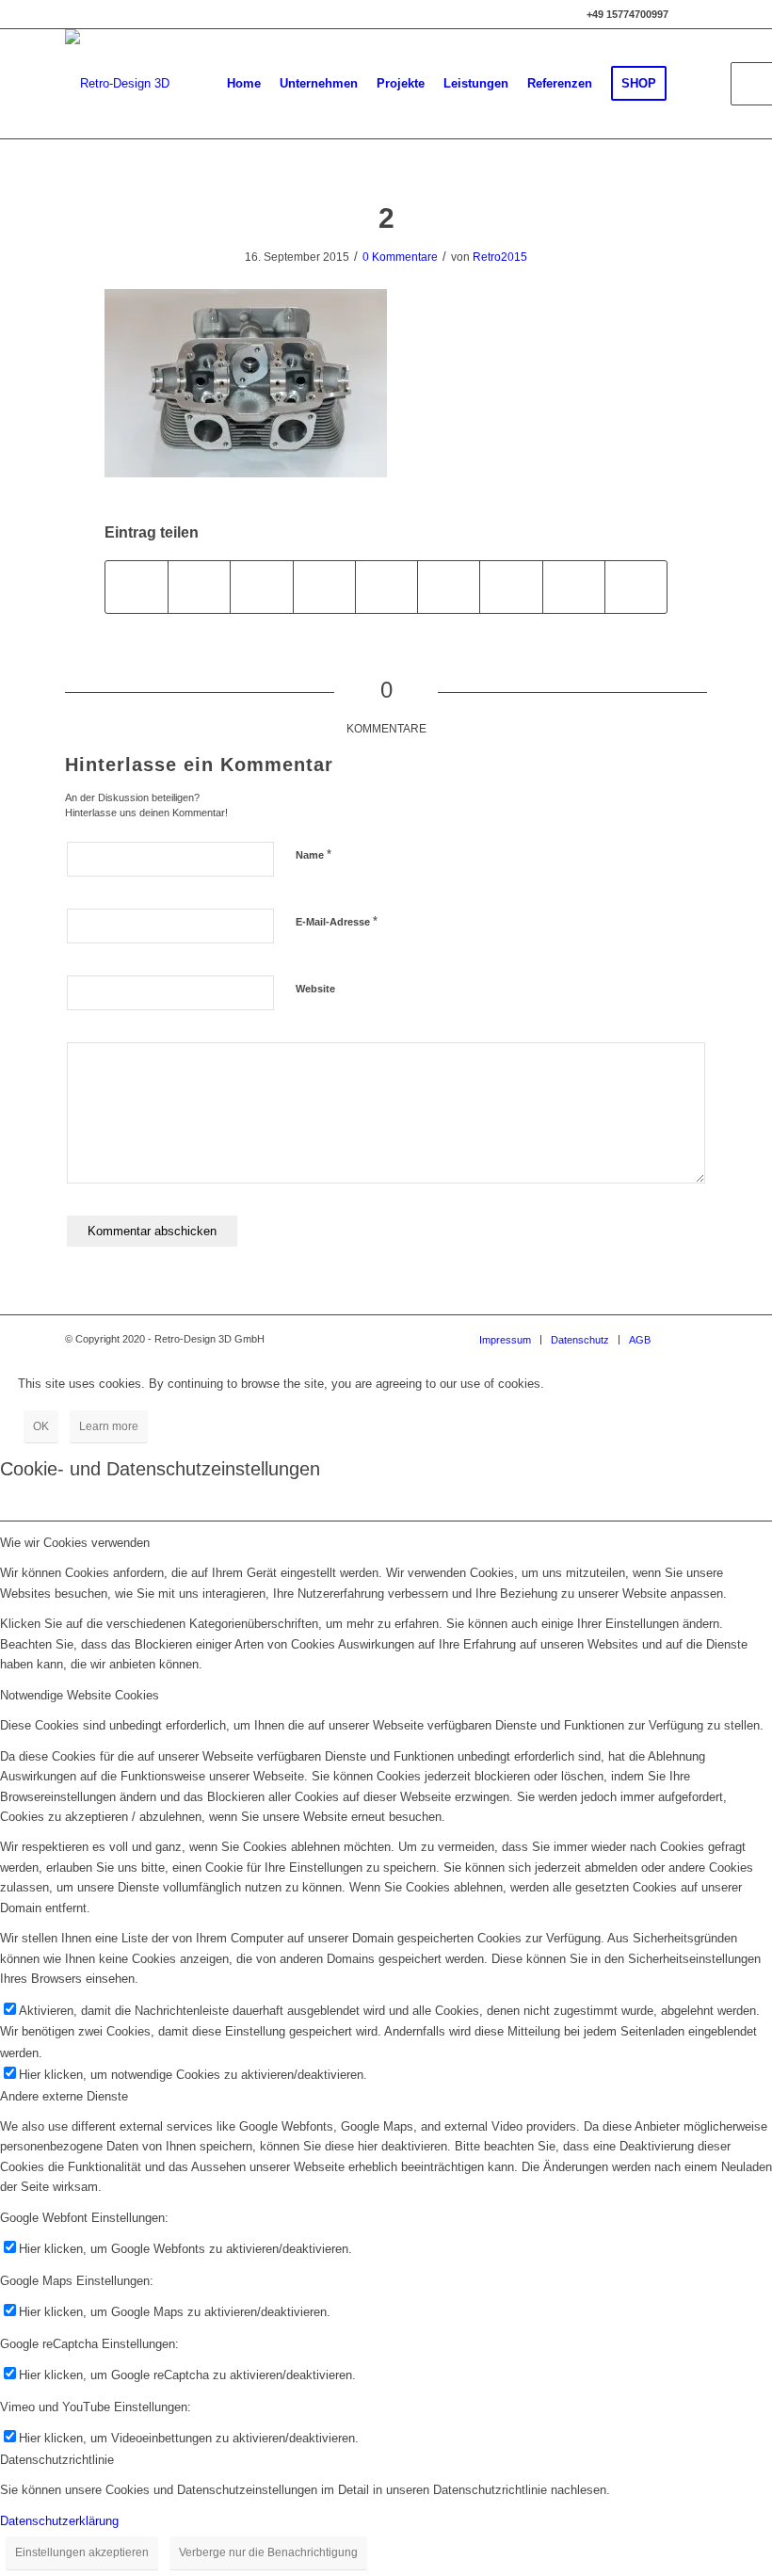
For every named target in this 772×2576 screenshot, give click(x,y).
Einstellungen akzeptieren (82, 2552)
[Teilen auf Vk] (511, 587)
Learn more (109, 1426)
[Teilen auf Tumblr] (449, 587)
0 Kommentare (400, 257)
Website (315, 989)
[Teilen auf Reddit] (574, 587)
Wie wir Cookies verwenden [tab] (75, 1543)
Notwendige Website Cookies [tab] (80, 1695)
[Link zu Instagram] (693, 14)
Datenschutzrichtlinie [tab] (57, 2460)
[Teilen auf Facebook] (137, 587)
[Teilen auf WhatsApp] (261, 587)
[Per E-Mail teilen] (636, 587)
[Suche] (692, 84)
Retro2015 (500, 257)
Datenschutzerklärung (59, 2521)
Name (314, 854)
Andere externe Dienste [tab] (64, 2096)
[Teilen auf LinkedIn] (386, 587)
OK (41, 1426)
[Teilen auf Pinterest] (324, 587)
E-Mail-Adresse (337, 921)
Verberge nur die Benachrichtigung (268, 2552)
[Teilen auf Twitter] (199, 587)
